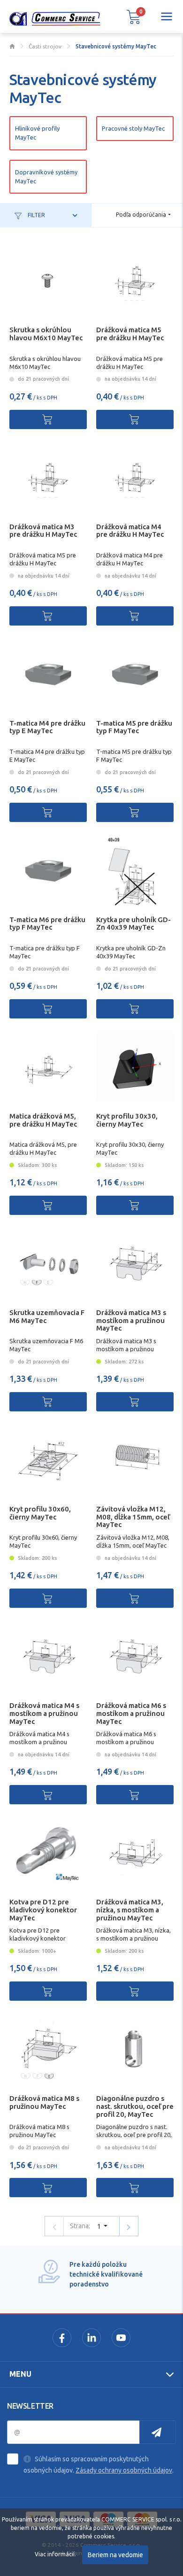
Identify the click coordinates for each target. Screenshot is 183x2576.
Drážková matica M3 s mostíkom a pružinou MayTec (131, 1320)
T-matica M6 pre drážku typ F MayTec (47, 924)
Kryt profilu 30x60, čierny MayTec (40, 1513)
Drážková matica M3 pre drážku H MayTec (43, 531)
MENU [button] (20, 2374)
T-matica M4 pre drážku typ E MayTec (47, 727)
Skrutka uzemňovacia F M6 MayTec (47, 1316)
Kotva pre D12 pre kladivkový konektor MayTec (43, 1910)
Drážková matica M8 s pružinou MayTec (44, 2102)
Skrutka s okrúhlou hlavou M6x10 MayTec (46, 334)
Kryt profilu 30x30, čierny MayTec (127, 1120)
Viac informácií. (55, 2554)
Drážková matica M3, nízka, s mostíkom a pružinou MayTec (130, 1910)
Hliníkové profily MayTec (37, 133)
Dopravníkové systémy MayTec (46, 176)
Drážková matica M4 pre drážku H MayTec (130, 531)
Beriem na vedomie (115, 2555)
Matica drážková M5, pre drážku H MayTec (43, 1120)
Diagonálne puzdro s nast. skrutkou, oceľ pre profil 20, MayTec (135, 2106)
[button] (134, 16)
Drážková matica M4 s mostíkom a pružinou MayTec (44, 1713)
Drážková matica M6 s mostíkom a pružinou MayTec (131, 1713)
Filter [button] (36, 215)
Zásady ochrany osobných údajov (124, 2470)
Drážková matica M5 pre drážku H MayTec (130, 334)
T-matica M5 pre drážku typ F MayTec (134, 727)
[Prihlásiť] (158, 2432)
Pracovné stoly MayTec (133, 128)
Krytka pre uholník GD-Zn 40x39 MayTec (133, 924)
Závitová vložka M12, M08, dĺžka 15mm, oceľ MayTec (133, 1517)
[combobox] (143, 215)
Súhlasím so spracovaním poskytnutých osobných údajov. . (99, 2465)
